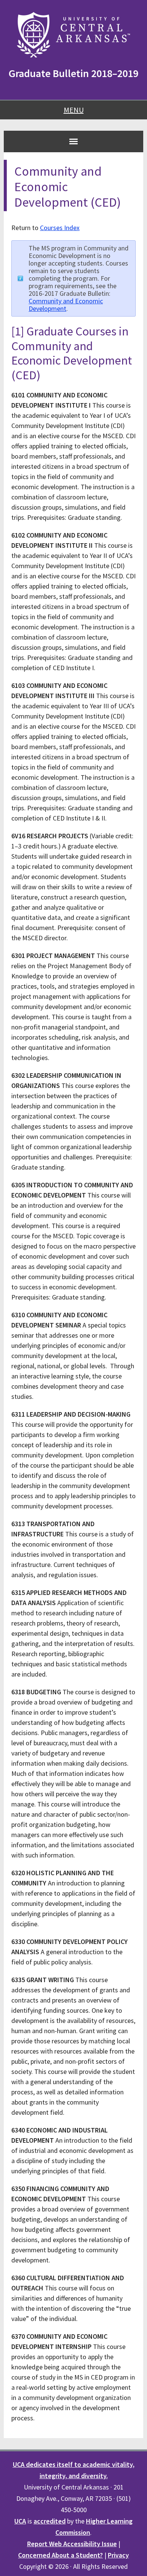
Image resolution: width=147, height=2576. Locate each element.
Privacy (118, 2555)
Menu (74, 110)
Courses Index (60, 228)
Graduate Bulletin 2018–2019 (73, 73)
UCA (20, 2521)
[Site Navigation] (73, 141)
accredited (50, 2521)
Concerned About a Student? (60, 2555)
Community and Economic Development (66, 305)
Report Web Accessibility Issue (72, 2544)
